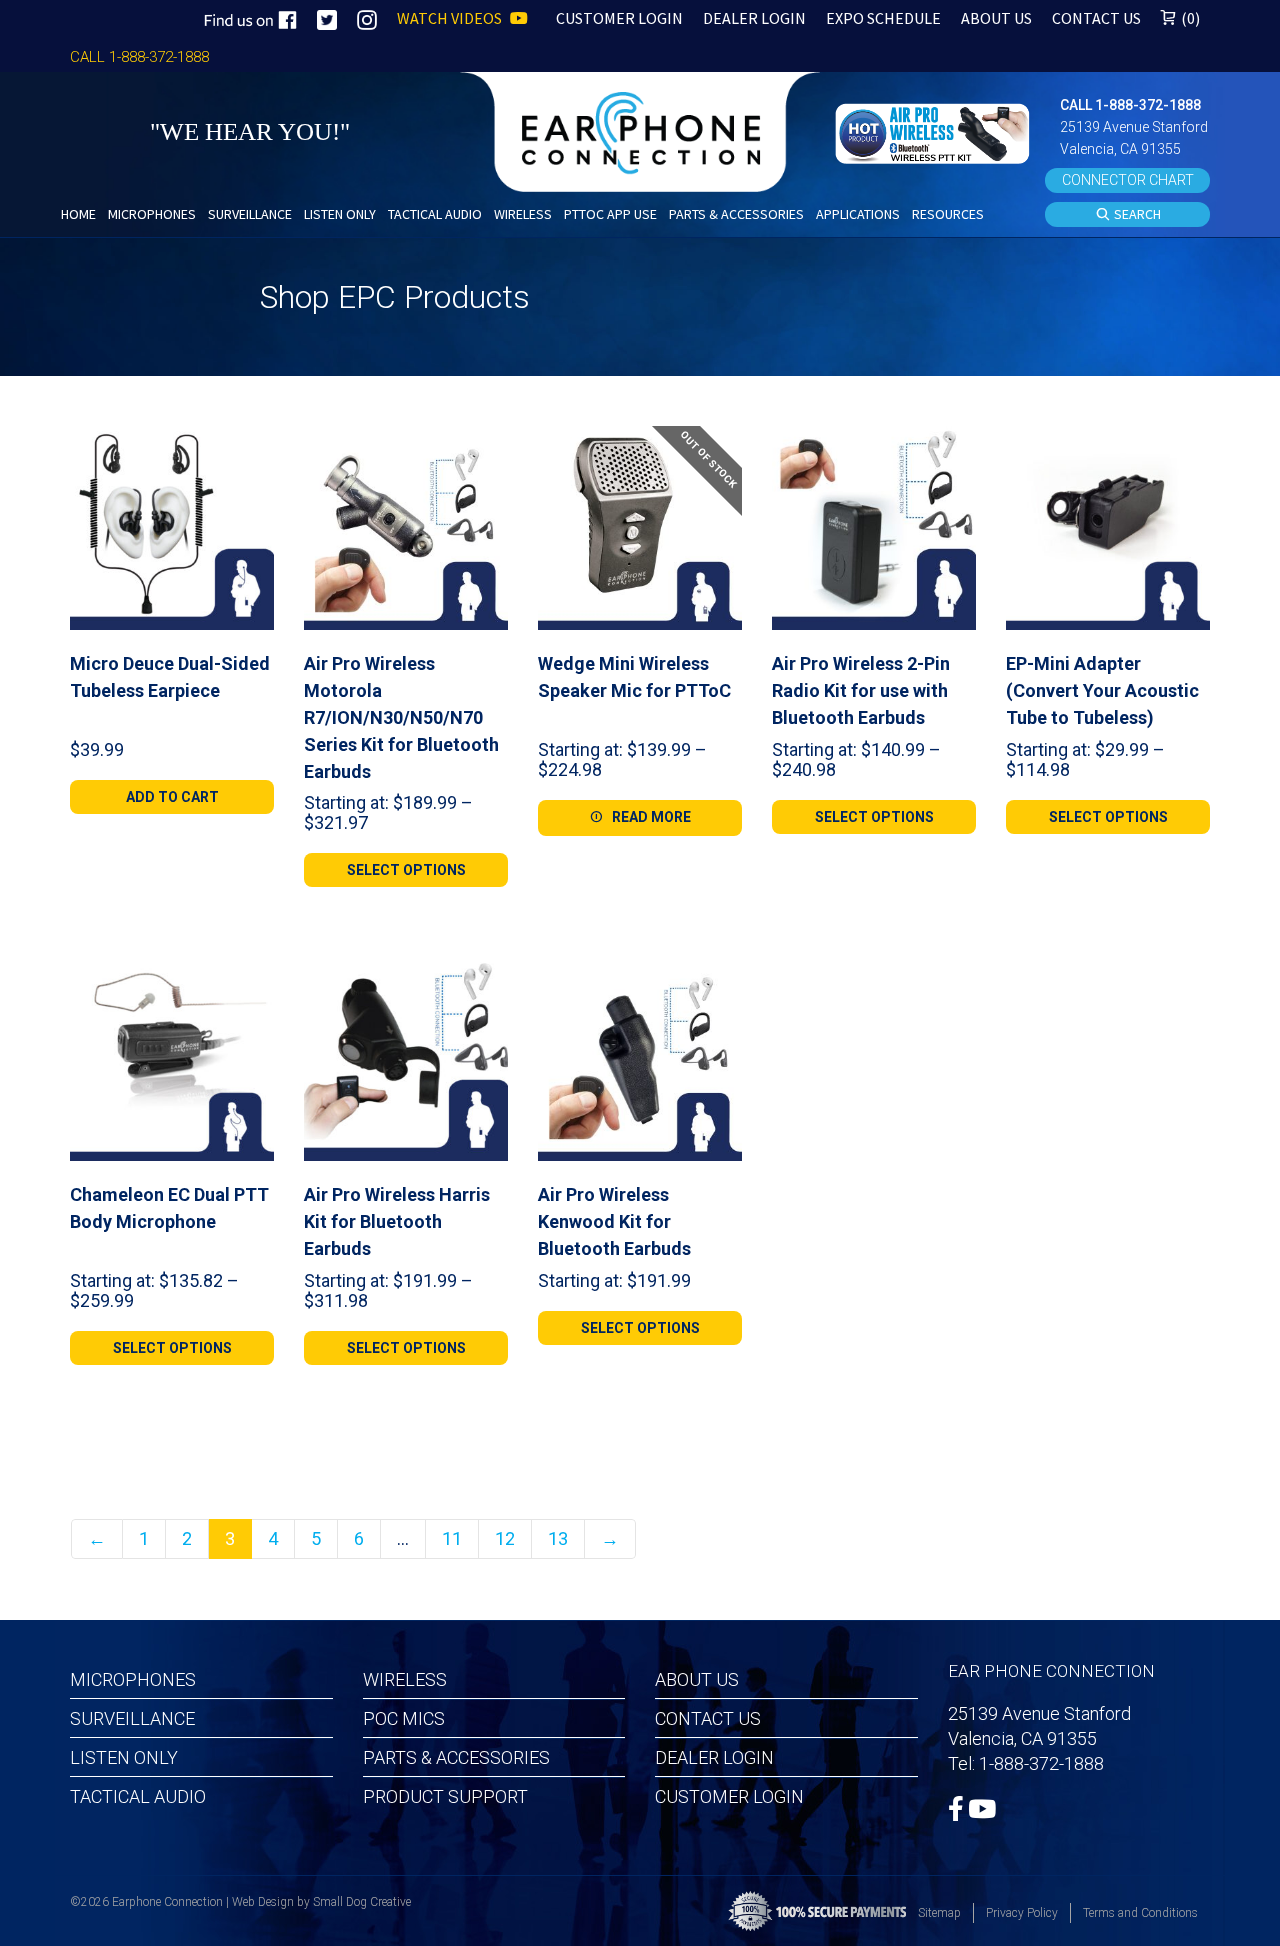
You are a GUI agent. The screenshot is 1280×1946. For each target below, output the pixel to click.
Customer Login (729, 1796)
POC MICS (404, 1718)
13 (558, 1538)
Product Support (445, 1796)
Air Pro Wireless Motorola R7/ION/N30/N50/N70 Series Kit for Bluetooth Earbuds (401, 717)
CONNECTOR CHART (1128, 180)
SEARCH (1136, 214)
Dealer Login (714, 1757)
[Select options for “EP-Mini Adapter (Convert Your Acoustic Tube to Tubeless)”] (1187, 449)
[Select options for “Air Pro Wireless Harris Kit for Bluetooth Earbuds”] (485, 980)
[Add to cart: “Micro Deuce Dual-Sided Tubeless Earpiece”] (251, 449)
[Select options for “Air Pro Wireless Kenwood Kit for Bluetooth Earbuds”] (719, 980)
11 (452, 1538)
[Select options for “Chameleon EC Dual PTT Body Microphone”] (251, 980)
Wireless (405, 1679)
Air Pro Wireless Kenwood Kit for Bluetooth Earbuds (614, 1221)
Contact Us (708, 1718)
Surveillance (132, 1718)
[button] (935, 131)
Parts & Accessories (456, 1757)
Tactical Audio (138, 1796)
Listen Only (124, 1757)
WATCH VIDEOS (451, 18)
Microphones (133, 1679)
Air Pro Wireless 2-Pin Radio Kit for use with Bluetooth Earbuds (861, 690)
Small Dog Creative (362, 1902)
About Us (697, 1679)
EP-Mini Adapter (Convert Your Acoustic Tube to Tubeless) (1102, 690)
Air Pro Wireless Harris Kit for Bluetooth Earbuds (397, 1221)
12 (505, 1538)
